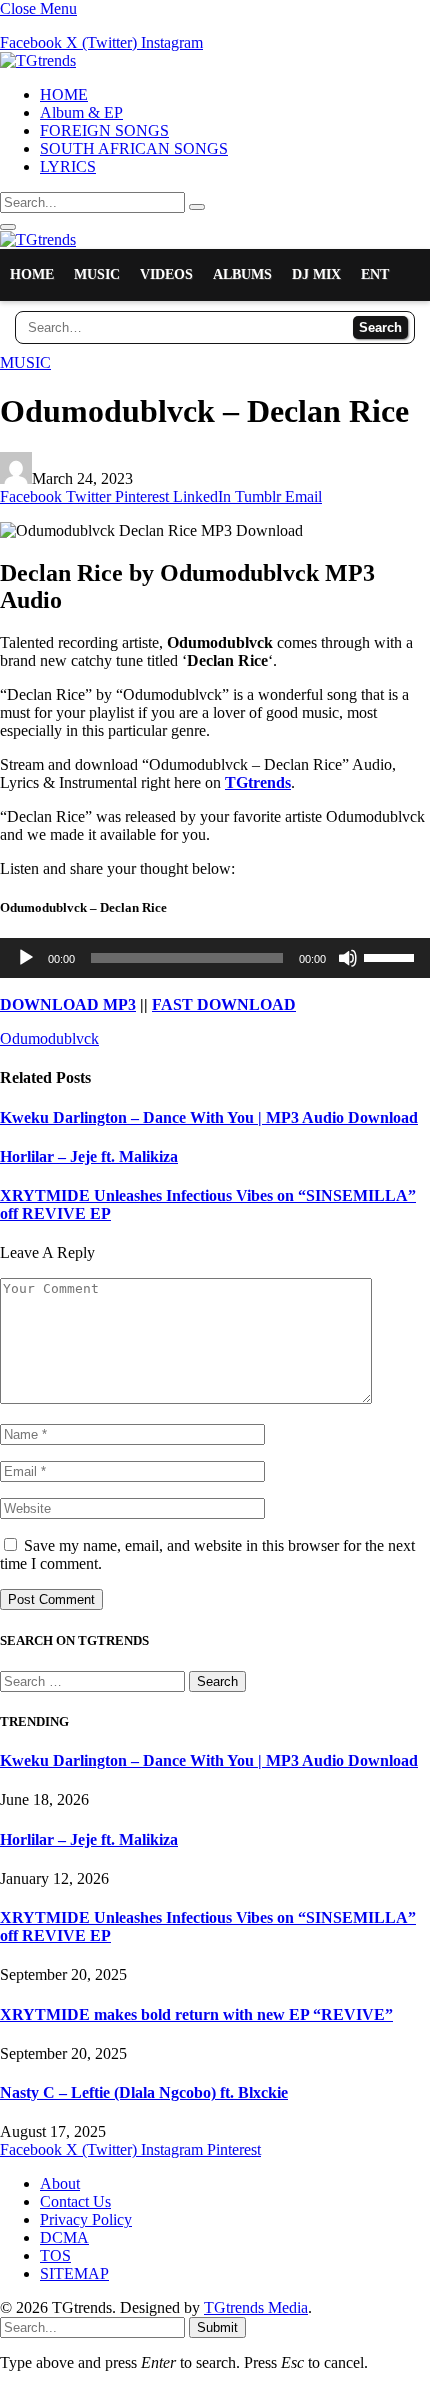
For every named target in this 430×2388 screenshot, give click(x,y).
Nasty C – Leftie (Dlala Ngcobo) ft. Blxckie (144, 2092)
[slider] (392, 956)
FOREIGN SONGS (104, 130)
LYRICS (68, 166)
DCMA (64, 2237)
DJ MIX (316, 274)
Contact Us (75, 2201)
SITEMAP (74, 2273)
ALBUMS (242, 274)
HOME (64, 94)
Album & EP (81, 112)
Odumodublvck (49, 1038)
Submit (217, 2327)
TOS (55, 2255)
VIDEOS (166, 274)
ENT (375, 274)
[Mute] (348, 958)
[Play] (26, 958)
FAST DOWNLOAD (224, 1004)
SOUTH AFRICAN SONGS (134, 148)
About (60, 2183)
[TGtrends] (38, 60)
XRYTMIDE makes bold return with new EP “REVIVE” (196, 2014)
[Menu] (8, 227)
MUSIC (97, 274)
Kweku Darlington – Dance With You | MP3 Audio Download (209, 1117)
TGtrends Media (256, 2307)
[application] (215, 958)
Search (380, 327)
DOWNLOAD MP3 (68, 1004)
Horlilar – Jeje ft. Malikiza (89, 1156)
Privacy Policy (86, 2219)
